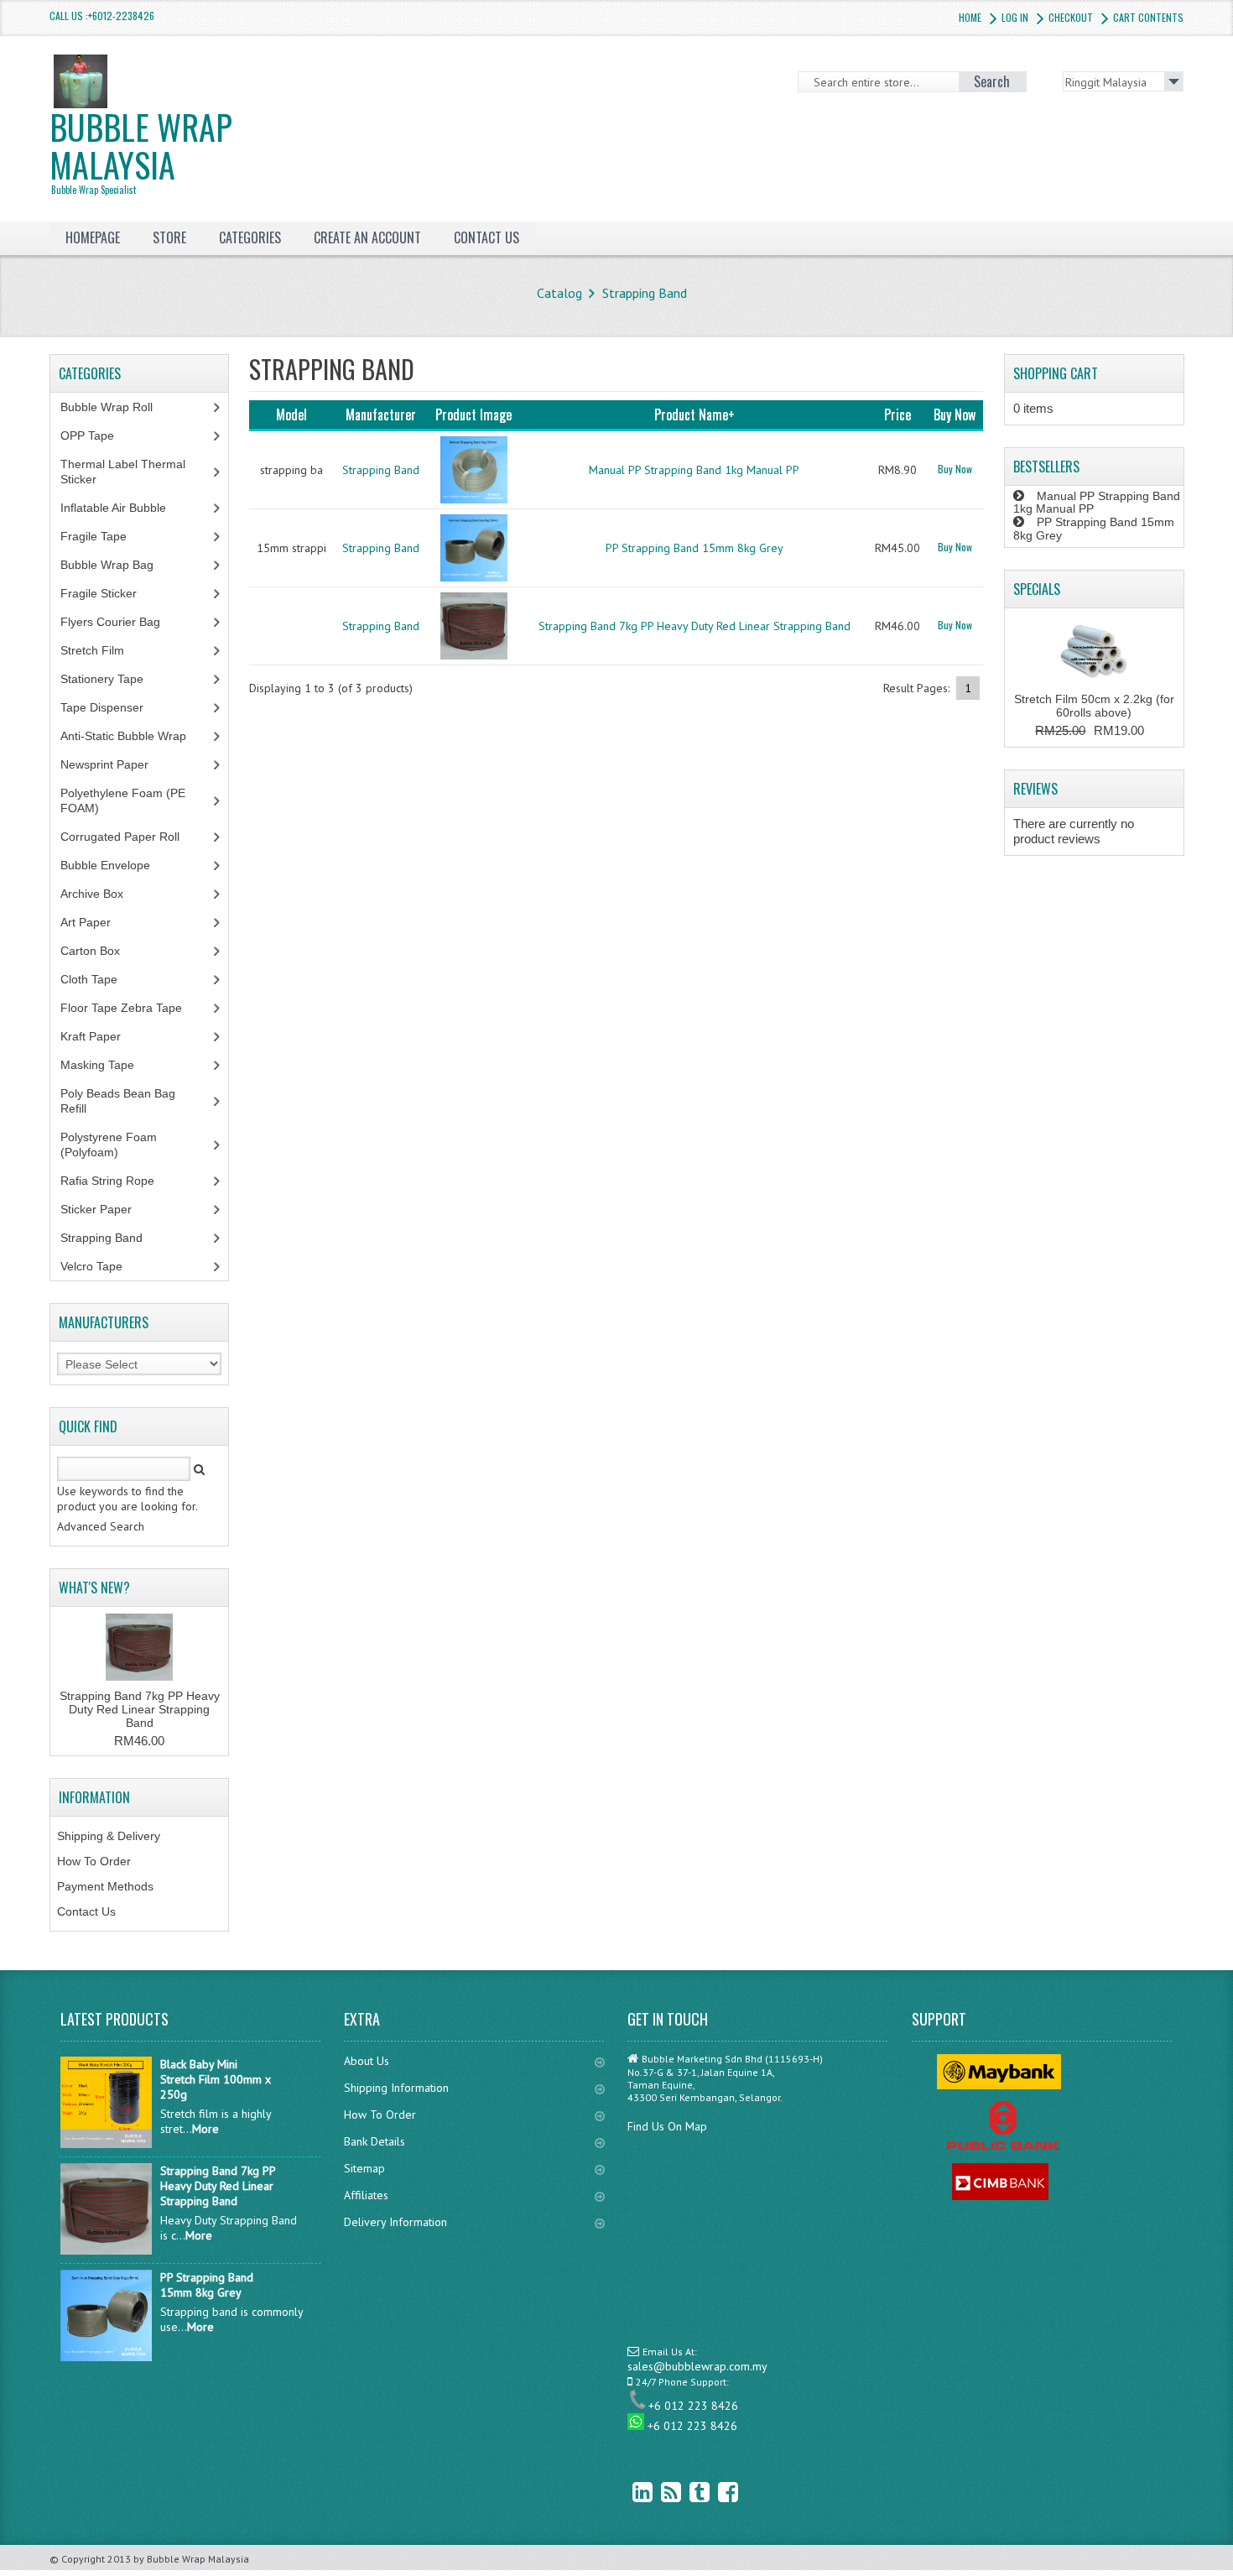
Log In (1015, 17)
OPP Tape (96, 435)
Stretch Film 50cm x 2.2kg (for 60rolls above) (1094, 706)
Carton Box (103, 951)
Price (897, 415)
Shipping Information (396, 2088)
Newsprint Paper (114, 764)
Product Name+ (695, 415)
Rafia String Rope (117, 1181)
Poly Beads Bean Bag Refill (118, 1101)
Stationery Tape (111, 679)
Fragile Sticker (108, 593)
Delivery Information (395, 2222)
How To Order (94, 1861)
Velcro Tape (91, 1266)
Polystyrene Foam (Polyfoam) (109, 1145)
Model (291, 415)
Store (169, 237)
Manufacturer (381, 415)
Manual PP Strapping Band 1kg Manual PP (694, 470)
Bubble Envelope (114, 865)
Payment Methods (105, 1886)
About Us (367, 2061)
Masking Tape (107, 1065)
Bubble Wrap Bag (120, 565)
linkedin (630, 2492)
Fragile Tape (103, 536)
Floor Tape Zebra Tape (130, 1008)
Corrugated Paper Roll (129, 837)
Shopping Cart (1056, 373)
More (205, 2129)
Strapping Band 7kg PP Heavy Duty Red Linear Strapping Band (695, 626)
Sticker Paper (109, 1209)
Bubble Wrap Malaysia (141, 149)
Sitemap (364, 2168)
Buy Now (955, 469)
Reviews (1035, 789)
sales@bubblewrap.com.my (697, 2366)
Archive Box (101, 894)
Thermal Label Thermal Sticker (123, 472)
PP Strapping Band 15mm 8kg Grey (695, 548)
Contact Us (86, 1911)
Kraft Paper (100, 1036)
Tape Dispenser (111, 707)
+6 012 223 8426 (693, 2406)
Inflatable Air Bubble (122, 508)
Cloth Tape (98, 979)
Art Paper (98, 922)
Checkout (1071, 17)
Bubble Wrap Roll (116, 407)
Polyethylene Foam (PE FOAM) (123, 800)
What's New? (94, 1588)
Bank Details (375, 2141)
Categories (250, 237)
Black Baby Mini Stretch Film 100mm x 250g (216, 2079)
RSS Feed (658, 2492)
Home (970, 17)
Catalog (559, 293)
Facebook (715, 2492)
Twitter (687, 2492)
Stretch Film (105, 650)
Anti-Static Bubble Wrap (133, 736)
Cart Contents (1148, 17)
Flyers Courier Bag (120, 622)
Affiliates (366, 2195)
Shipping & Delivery (109, 1836)
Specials (1037, 589)
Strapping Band (645, 293)
